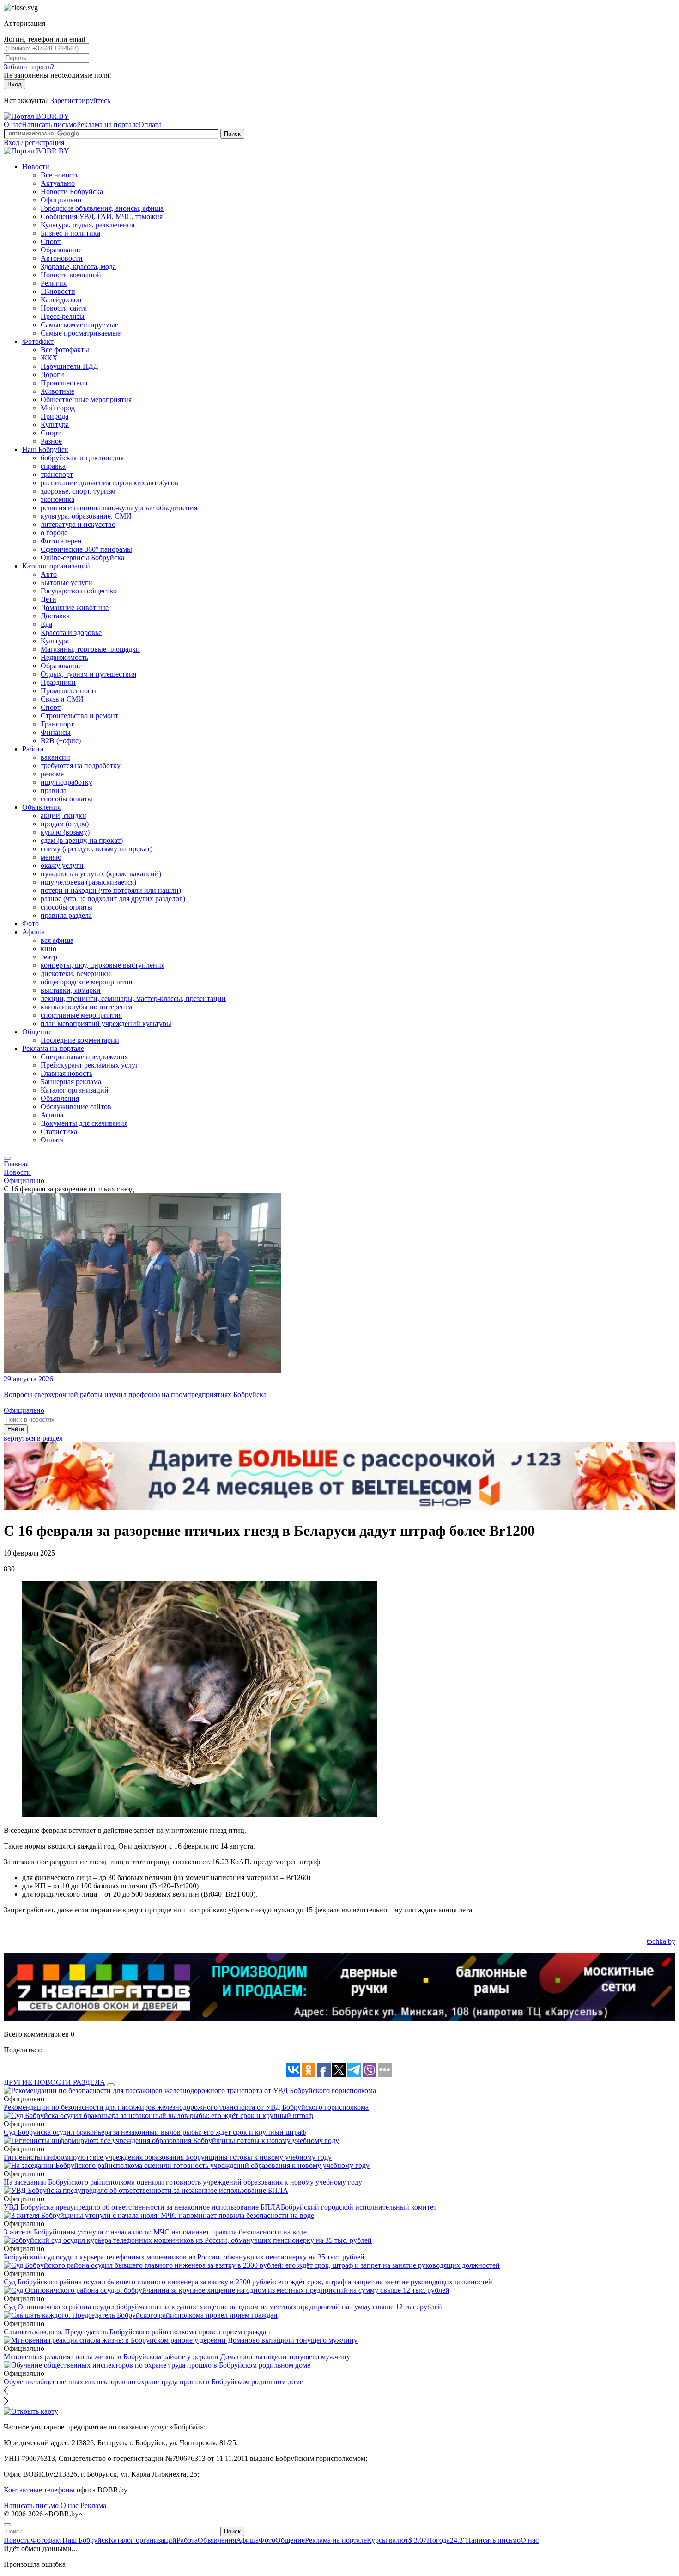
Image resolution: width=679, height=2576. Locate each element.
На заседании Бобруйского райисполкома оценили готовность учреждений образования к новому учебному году (183, 2182)
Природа (55, 416)
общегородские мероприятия (86, 982)
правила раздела (66, 915)
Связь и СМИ (62, 699)
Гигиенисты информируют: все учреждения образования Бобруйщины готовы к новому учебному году (168, 2157)
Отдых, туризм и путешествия (88, 674)
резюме (52, 774)
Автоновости (62, 258)
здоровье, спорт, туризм (78, 491)
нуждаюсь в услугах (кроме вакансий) (101, 874)
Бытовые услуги (67, 583)
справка (53, 466)
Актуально (58, 183)
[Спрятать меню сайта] (7, 2525)
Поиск (232, 134)
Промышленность (69, 691)
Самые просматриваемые (81, 333)
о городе (54, 533)
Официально (61, 200)
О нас (13, 125)
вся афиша (57, 940)
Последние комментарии (80, 1040)
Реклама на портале (108, 125)
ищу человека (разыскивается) (88, 882)
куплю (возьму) (65, 832)
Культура (55, 424)
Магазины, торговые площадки (90, 649)
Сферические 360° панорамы (86, 549)
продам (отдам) (65, 824)
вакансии (55, 757)
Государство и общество (79, 591)
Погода (446, 2540)
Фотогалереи (61, 541)
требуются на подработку (81, 766)
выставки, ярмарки (71, 990)
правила (54, 791)
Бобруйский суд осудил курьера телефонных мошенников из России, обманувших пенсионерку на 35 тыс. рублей (184, 2257)
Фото (30, 924)
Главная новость (67, 1073)
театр (49, 957)
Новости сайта (64, 308)
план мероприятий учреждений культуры (106, 1023)
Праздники (58, 682)
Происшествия (64, 383)
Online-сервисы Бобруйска (82, 558)
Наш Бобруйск (45, 449)
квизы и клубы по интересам (86, 1007)
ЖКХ (49, 358)
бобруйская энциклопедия (82, 458)
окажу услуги (62, 865)
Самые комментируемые (79, 325)
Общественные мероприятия (86, 400)
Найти (16, 1429)
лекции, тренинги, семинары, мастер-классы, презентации (133, 998)
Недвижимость (64, 657)
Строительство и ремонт (79, 716)
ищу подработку (67, 782)
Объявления (41, 807)
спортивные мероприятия (81, 1015)
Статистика (59, 1132)
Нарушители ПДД (70, 366)
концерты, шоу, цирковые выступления (103, 965)
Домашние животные (75, 607)
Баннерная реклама (71, 1082)
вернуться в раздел (33, 1438)
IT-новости (58, 291)
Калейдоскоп (61, 300)
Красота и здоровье (71, 632)
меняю (51, 857)
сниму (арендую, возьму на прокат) (97, 849)
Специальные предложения (84, 1057)
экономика (58, 499)
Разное (51, 441)
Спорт (51, 241)
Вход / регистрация (34, 143)
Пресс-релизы (63, 316)
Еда (46, 624)
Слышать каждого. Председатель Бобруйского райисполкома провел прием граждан (137, 2332)
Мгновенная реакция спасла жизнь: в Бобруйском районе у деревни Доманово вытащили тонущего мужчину (177, 2357)
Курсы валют (397, 2540)
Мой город (58, 408)
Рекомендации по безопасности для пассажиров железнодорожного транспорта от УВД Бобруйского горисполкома (186, 2107)
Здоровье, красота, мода (78, 266)
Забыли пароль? (29, 67)
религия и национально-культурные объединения (119, 508)
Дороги (52, 375)
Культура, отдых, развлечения (88, 225)
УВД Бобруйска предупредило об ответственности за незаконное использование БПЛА (142, 2207)
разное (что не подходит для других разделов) (113, 899)
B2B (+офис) (61, 741)
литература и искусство (78, 524)
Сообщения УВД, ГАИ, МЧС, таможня (102, 217)
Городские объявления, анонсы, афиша (102, 208)
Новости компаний (71, 275)
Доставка (55, 616)
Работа (33, 749)
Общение (37, 1032)
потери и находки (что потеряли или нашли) (111, 890)
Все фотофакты (65, 350)
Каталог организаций (56, 566)
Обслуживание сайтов (76, 1107)
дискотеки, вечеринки (76, 974)
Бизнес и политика (70, 233)
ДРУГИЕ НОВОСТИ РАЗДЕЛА (55, 2082)
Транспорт (57, 724)
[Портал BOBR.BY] (36, 116)
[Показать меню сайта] (7, 1158)
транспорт (57, 474)
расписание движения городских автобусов (109, 483)
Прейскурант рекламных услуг (90, 1065)
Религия (54, 283)
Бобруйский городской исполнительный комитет (359, 2207)
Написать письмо (49, 125)
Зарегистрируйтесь (80, 101)
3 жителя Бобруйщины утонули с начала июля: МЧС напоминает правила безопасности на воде (155, 2232)
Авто (49, 574)
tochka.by (661, 1941)
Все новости (60, 175)
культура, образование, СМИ (86, 516)
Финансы (56, 732)
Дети (48, 599)
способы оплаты (67, 799)
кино (48, 949)
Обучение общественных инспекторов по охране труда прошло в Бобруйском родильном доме (153, 2382)
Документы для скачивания (84, 1123)
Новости (36, 167)
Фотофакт (38, 341)
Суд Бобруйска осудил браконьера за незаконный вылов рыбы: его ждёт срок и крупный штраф (155, 2132)
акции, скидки (64, 815)
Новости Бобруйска (72, 192)
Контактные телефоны (39, 2490)
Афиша (33, 932)
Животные (58, 391)
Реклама (93, 2506)
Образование (61, 250)
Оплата (150, 125)
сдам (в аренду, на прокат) (82, 840)
